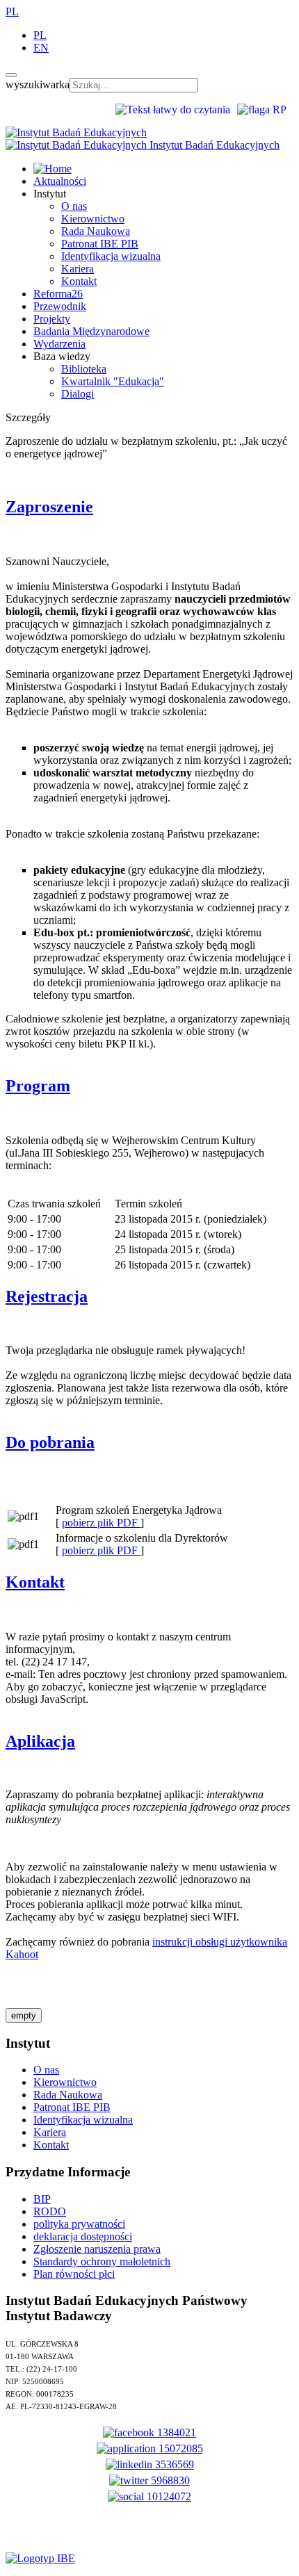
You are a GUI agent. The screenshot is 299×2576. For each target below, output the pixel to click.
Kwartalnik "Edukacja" (113, 381)
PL (12, 11)
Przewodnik (60, 306)
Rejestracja (47, 1296)
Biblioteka (84, 369)
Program (38, 1086)
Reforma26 (58, 294)
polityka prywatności (79, 2224)
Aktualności (60, 181)
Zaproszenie (49, 507)
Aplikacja (40, 1741)
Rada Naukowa (96, 231)
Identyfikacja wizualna (111, 256)
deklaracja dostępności (83, 2236)
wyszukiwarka (38, 84)
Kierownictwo (93, 219)
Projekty (52, 319)
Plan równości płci (74, 2274)
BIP (42, 2199)
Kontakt (79, 281)
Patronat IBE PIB (100, 244)
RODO (50, 2211)
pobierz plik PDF (101, 1523)
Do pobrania (50, 1442)
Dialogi (78, 394)
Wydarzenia (59, 344)
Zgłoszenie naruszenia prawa (97, 2249)
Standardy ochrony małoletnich (102, 2261)
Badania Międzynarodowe (91, 331)
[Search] (11, 75)
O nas (74, 206)
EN (41, 48)
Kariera (78, 269)
